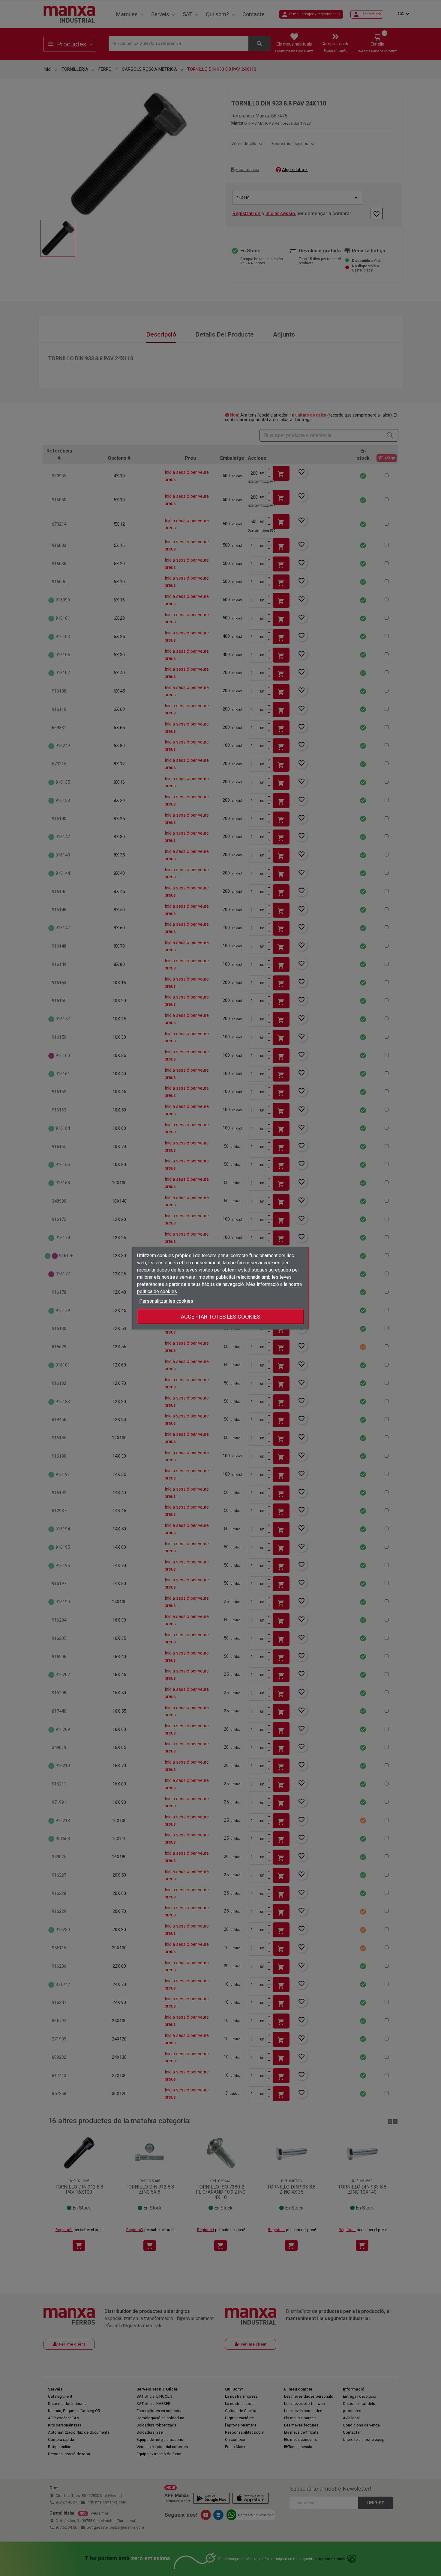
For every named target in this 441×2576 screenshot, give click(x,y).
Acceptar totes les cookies (220, 1317)
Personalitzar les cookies (166, 1301)
